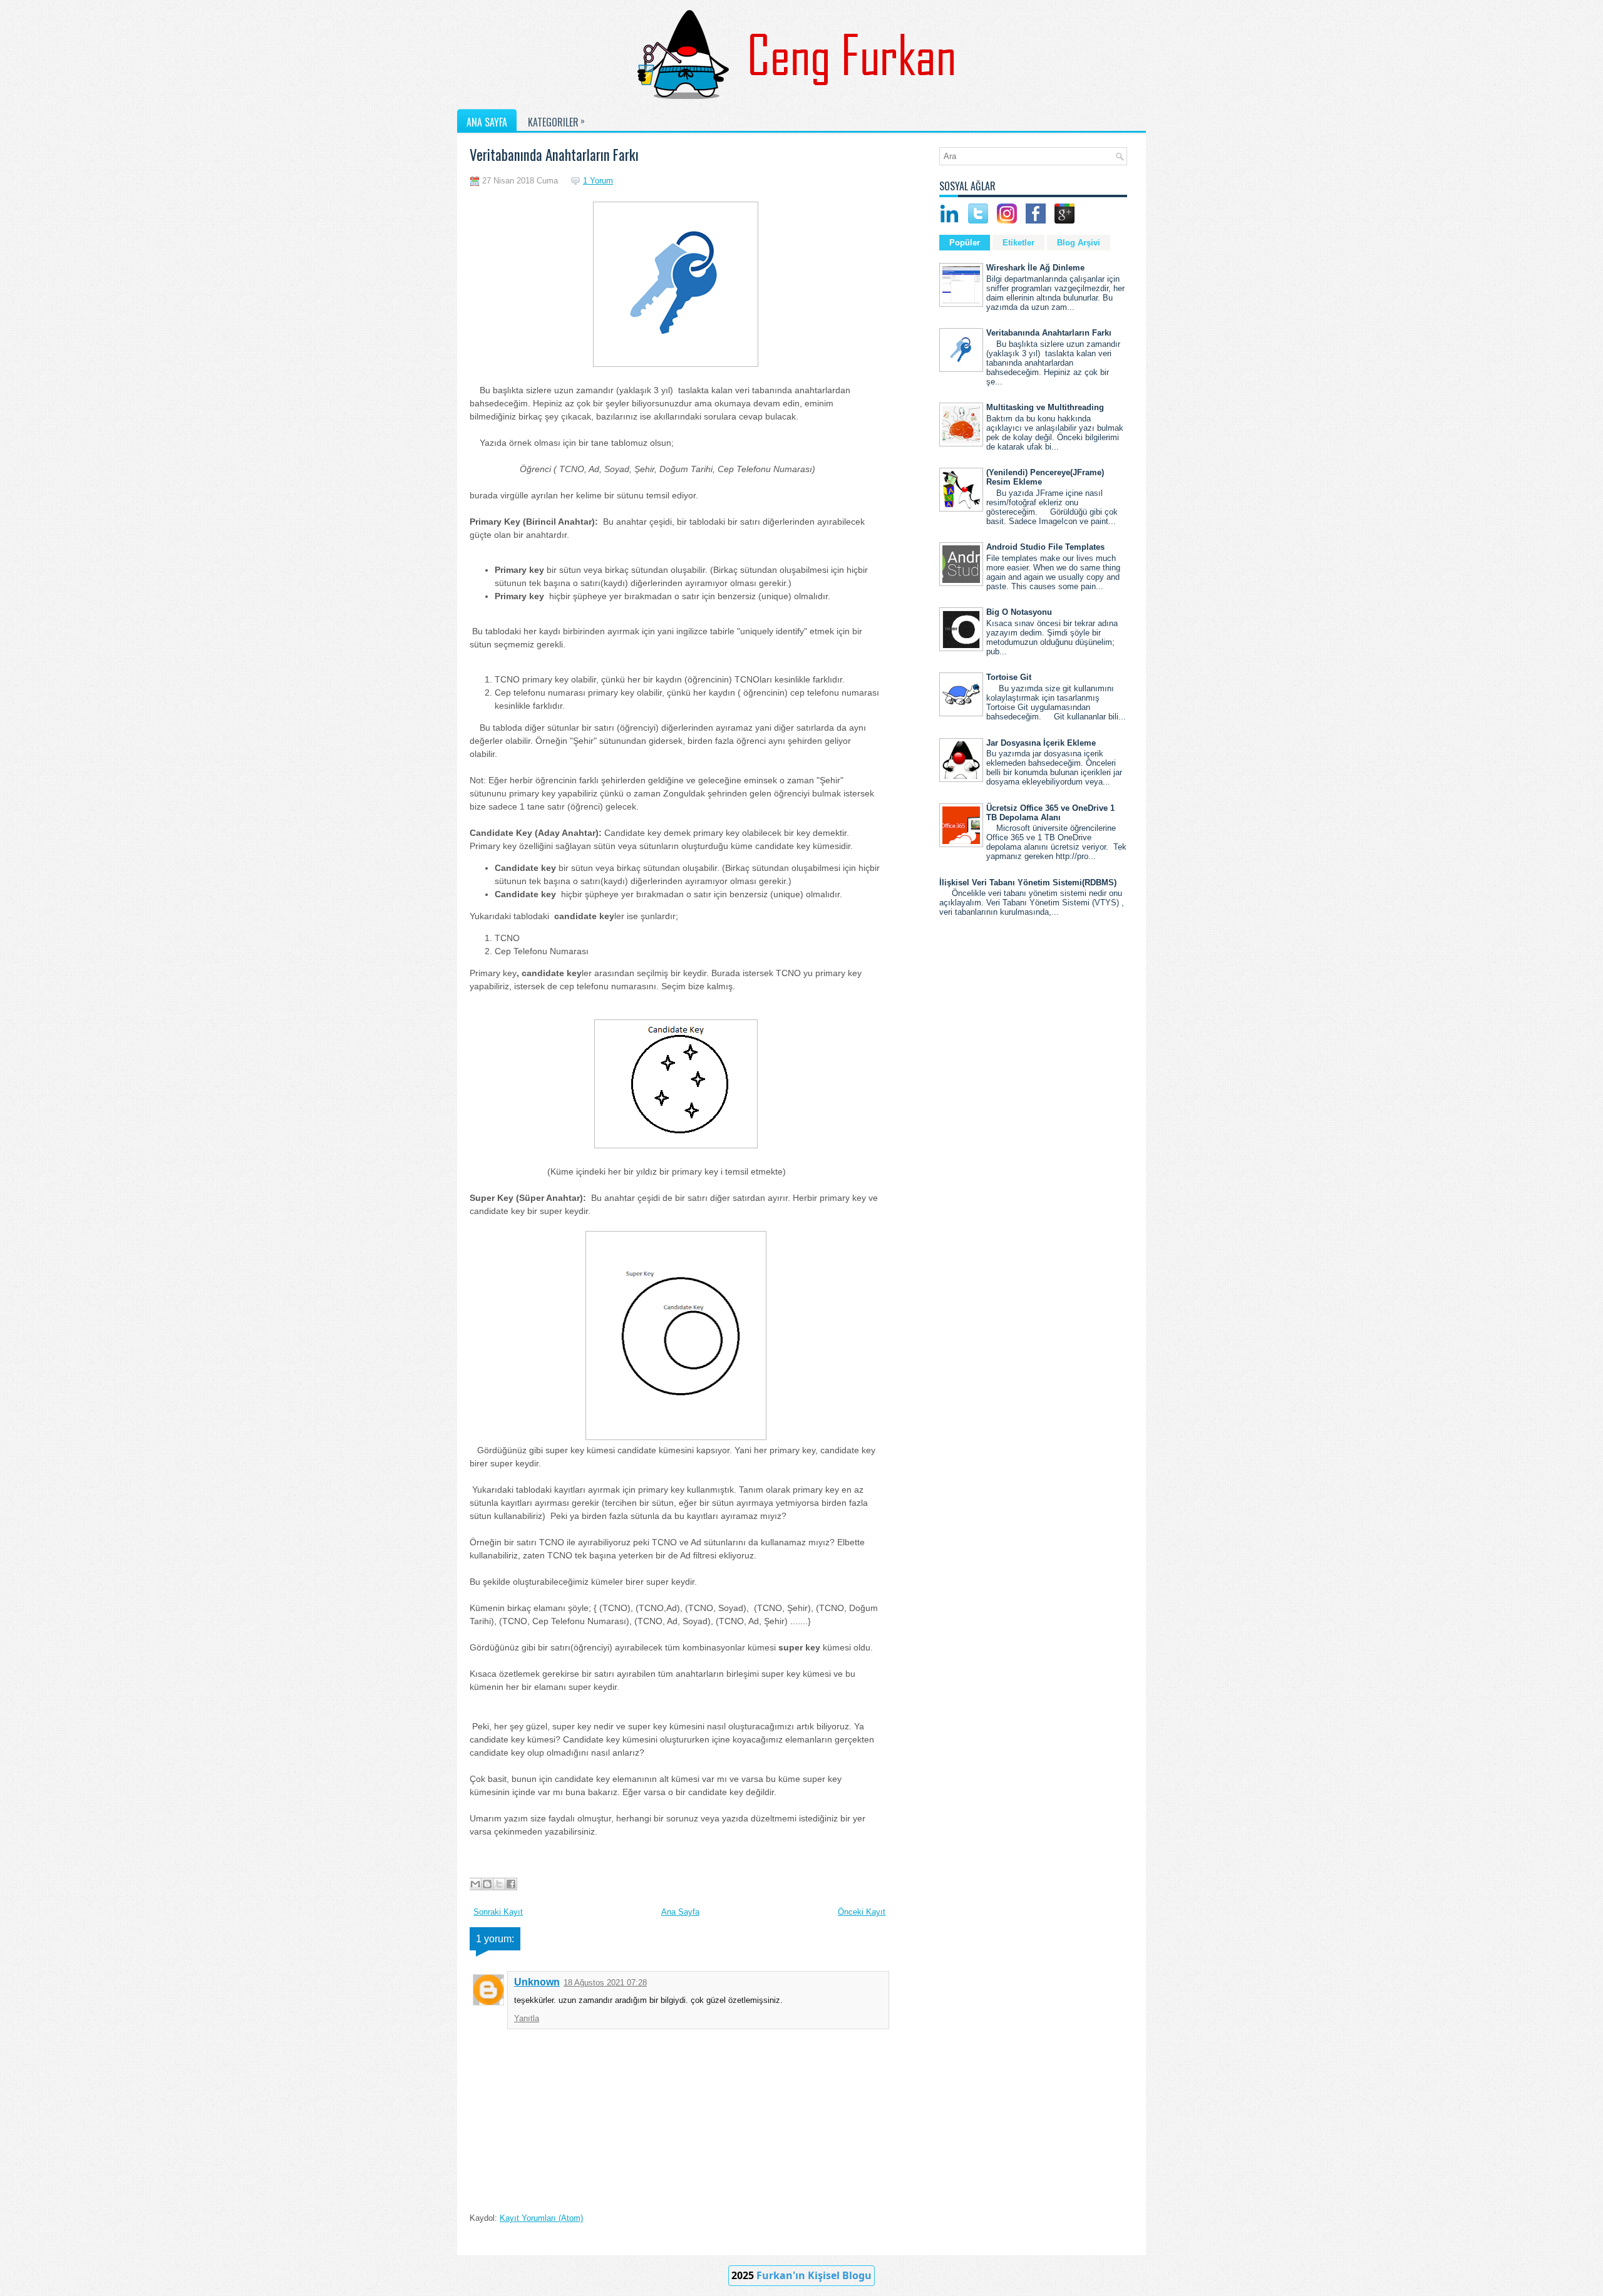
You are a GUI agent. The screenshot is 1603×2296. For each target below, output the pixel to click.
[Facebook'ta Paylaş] (511, 1884)
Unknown (537, 1982)
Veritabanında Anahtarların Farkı (554, 155)
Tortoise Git (1009, 677)
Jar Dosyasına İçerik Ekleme (1041, 743)
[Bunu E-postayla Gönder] (475, 1884)
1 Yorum (598, 181)
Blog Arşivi (1079, 243)
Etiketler (1018, 243)
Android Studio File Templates (1045, 547)
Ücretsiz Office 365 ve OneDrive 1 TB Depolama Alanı (1050, 813)
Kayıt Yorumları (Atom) (541, 2218)
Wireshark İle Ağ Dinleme (1035, 268)
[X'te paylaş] (499, 1884)
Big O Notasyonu (1019, 612)
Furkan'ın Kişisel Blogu (814, 2275)
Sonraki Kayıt (498, 1912)
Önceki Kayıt (862, 1912)
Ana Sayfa (680, 1912)
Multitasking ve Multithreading (1045, 407)
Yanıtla (527, 2018)
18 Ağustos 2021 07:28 (605, 1983)
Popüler (965, 243)
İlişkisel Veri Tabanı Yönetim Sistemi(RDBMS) (1028, 883)
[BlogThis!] (487, 1884)
